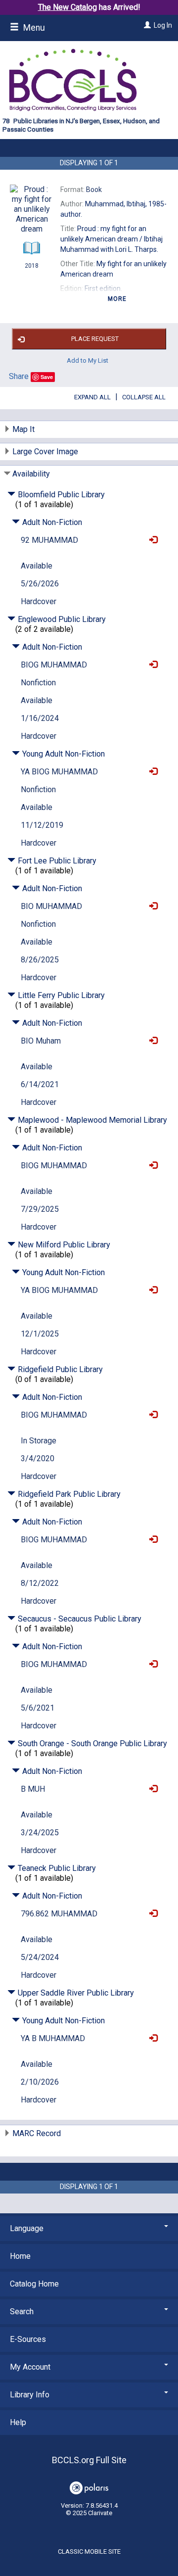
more (117, 299)
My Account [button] (30, 2367)
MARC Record (37, 2133)
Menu (33, 28)
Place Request (95, 339)
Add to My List (88, 360)
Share (19, 376)
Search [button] (22, 2312)
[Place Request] (151, 540)
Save (47, 377)
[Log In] (146, 25)
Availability (31, 474)
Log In (163, 25)
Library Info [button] (30, 2395)
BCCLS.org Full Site (89, 2460)
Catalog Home (34, 2284)
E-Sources (28, 2339)
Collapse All (144, 397)
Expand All (92, 397)
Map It (23, 429)
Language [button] (27, 2228)
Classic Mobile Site (89, 2552)
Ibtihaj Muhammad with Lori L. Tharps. (111, 239)
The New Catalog (67, 7)
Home (20, 2256)
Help (18, 2422)
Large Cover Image (45, 452)
